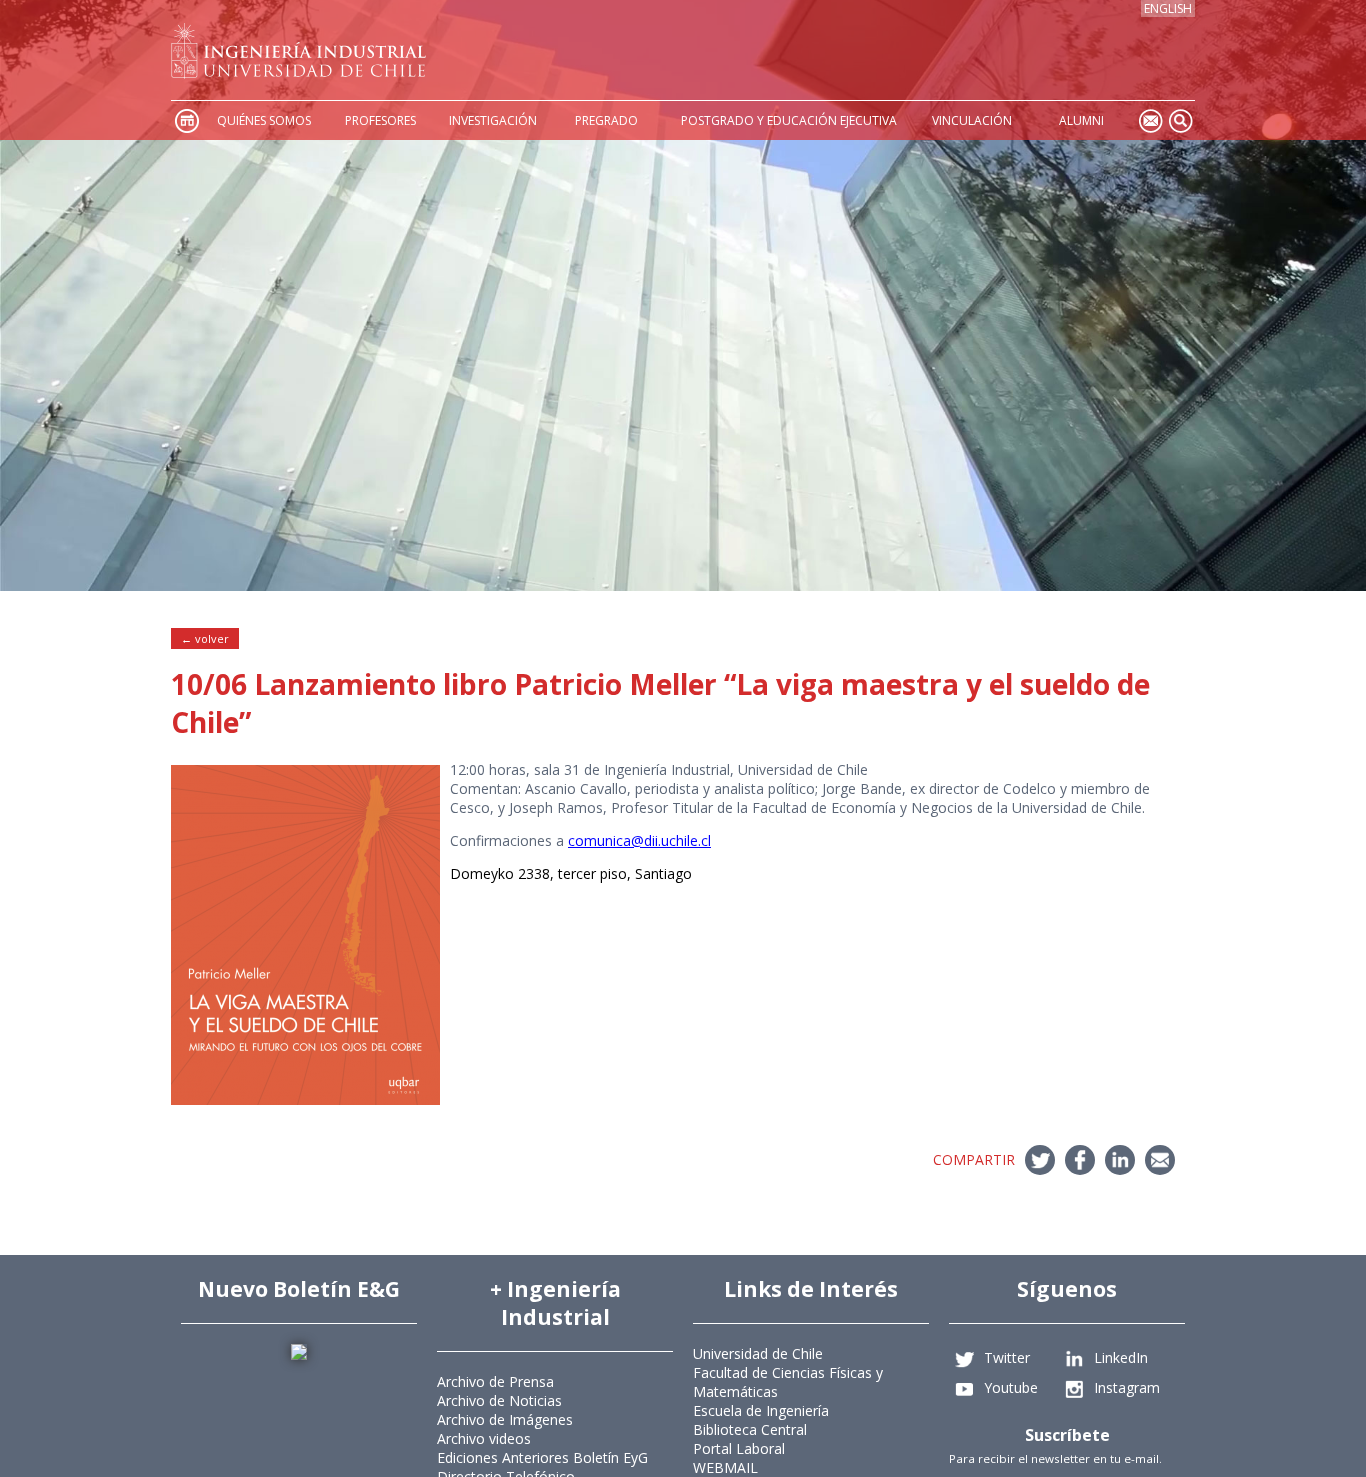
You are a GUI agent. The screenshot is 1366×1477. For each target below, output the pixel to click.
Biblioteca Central (750, 1429)
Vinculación (972, 120)
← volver (205, 638)
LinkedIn (1121, 1356)
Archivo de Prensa (495, 1381)
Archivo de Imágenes (505, 1419)
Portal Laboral (739, 1448)
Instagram (1127, 1386)
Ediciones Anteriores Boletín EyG (542, 1457)
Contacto (1150, 120)
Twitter (1007, 1356)
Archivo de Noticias (499, 1400)
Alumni (1081, 120)
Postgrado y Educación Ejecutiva (789, 120)
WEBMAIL (725, 1467)
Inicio (186, 120)
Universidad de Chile (758, 1353)
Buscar (1180, 120)
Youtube (1011, 1386)
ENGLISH (1168, 8)
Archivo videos (484, 1438)
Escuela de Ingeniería (761, 1410)
